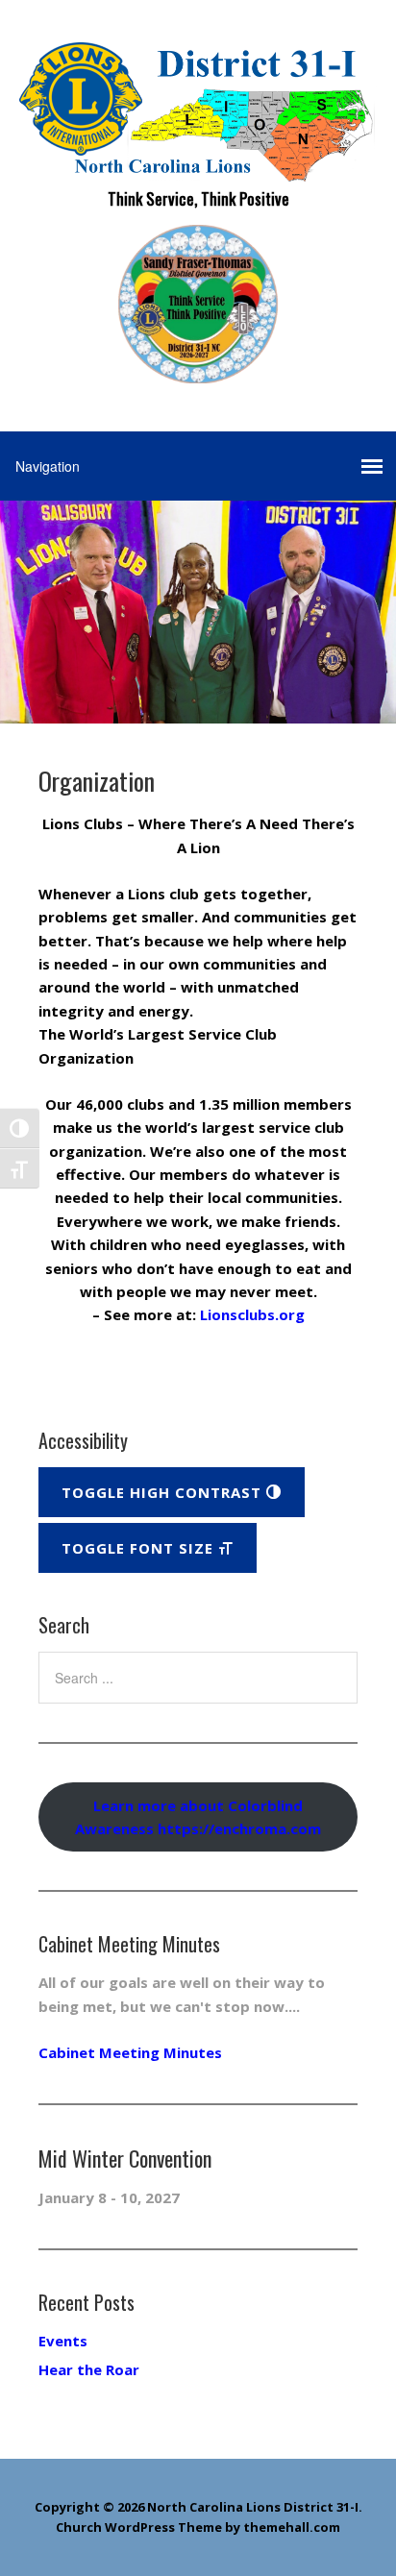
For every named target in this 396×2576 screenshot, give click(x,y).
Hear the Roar (89, 2369)
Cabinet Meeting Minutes (130, 2052)
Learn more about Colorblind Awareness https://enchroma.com (198, 1817)
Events (63, 2341)
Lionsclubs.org (252, 1314)
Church (79, 2527)
